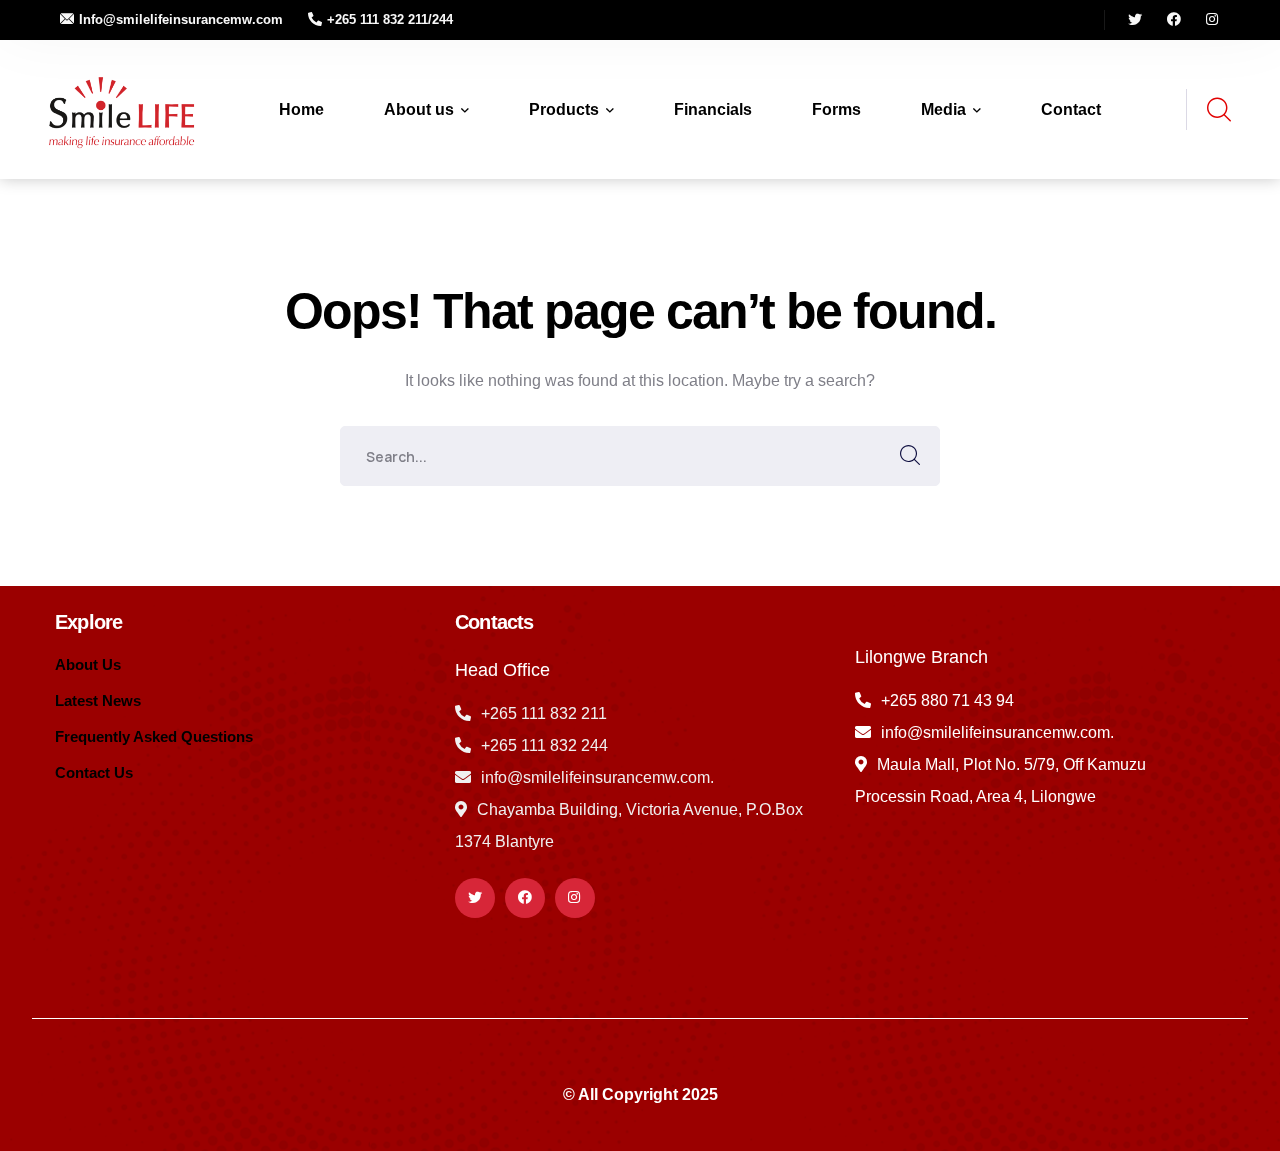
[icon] (1135, 20)
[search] (1218, 110)
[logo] (118, 108)
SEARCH (910, 456)
